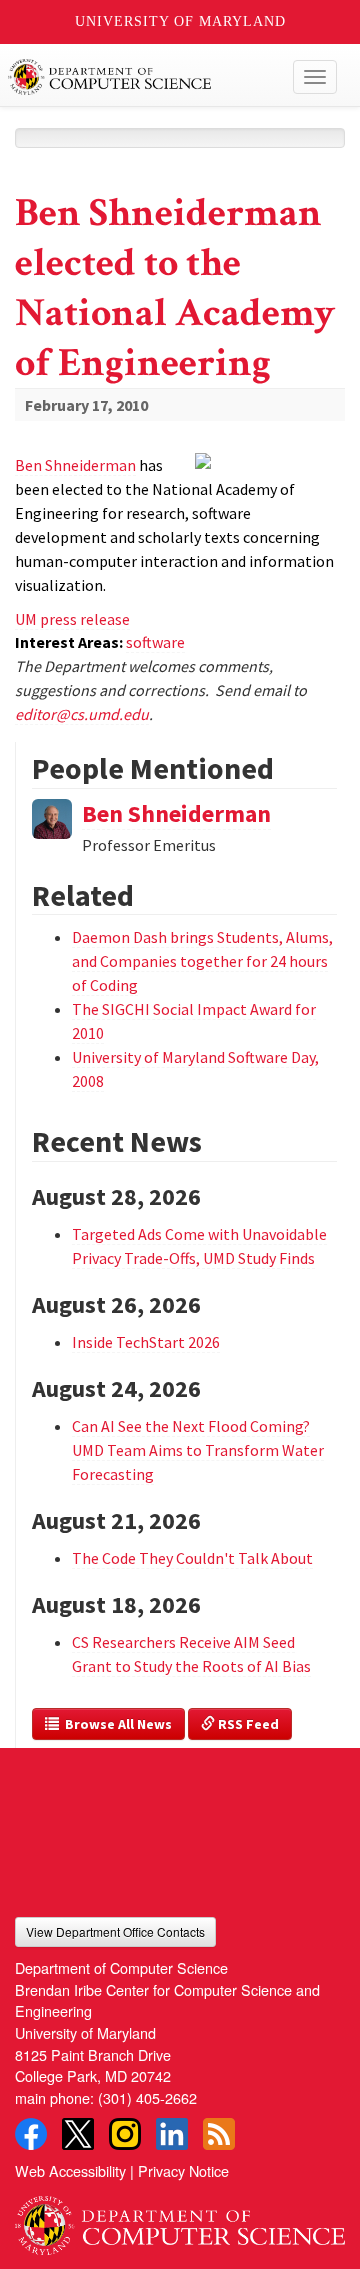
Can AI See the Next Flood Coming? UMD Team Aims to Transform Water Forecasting (198, 1450)
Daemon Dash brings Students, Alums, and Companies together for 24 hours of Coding (202, 961)
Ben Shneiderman (75, 465)
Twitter (78, 2134)
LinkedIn (172, 2134)
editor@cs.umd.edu (82, 714)
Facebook (31, 2134)
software (155, 642)
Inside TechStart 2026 (146, 1342)
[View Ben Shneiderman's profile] (52, 817)
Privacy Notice (183, 2170)
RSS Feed (247, 1724)
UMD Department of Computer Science (145, 77)
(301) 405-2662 (147, 2097)
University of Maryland (180, 21)
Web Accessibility (70, 2170)
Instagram (125, 2134)
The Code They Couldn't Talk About (192, 1558)
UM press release (72, 619)
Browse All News (115, 1724)
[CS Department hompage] (180, 2218)
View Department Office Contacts (115, 1931)
